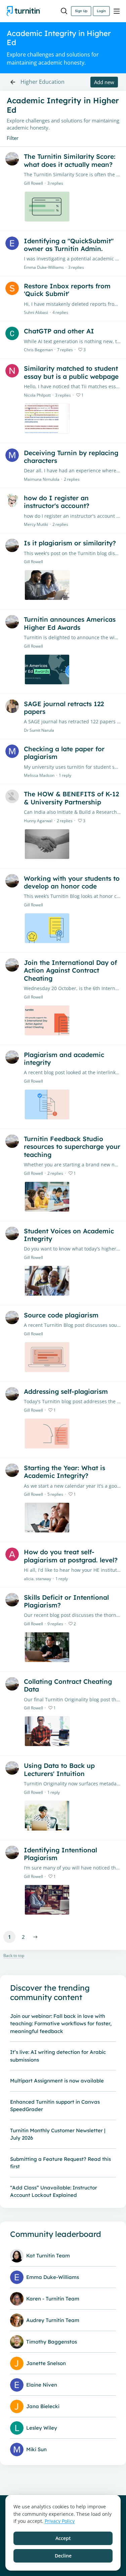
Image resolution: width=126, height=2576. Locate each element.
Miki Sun (36, 2449)
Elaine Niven (42, 2385)
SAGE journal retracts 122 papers (64, 708)
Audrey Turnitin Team (53, 2320)
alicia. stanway (37, 1579)
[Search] (64, 11)
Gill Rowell (33, 183)
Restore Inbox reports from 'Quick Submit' (67, 290)
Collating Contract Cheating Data (68, 1685)
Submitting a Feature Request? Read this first (60, 2163)
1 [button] (10, 1937)
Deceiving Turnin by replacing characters (71, 457)
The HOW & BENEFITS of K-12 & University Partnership (71, 798)
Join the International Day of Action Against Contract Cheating (70, 970)
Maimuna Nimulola (42, 479)
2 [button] (23, 1937)
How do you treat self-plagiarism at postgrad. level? (71, 1556)
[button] (35, 1937)
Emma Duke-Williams (44, 267)
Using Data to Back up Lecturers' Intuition (59, 1769)
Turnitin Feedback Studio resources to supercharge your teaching (72, 1147)
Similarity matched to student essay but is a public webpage (71, 372)
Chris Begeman (38, 350)
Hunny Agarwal (38, 821)
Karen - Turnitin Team (53, 2299)
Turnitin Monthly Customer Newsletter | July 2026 (58, 2134)
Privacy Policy (60, 2521)
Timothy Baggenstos (52, 2342)
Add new (104, 82)
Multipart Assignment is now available (57, 2081)
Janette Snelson (46, 2363)
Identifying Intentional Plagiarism (60, 1854)
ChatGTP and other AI (59, 331)
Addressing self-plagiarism (66, 1391)
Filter (13, 138)
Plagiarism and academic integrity (64, 1059)
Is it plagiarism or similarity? (70, 543)
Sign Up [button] (81, 11)
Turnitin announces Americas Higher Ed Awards (70, 623)
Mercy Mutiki (36, 524)
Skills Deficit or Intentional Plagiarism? (66, 1601)
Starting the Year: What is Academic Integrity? (65, 1472)
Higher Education (43, 82)
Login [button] (101, 11)
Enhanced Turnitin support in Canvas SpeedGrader (55, 2106)
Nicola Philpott (37, 395)
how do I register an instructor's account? (57, 502)
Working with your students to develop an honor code (72, 882)
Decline (63, 2556)
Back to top (14, 1956)
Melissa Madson (39, 775)
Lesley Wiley (42, 2428)
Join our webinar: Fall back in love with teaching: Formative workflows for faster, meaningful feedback (61, 2024)
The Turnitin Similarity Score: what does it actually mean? (70, 160)
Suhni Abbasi (36, 312)
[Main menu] (117, 11)
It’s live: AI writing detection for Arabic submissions (58, 2056)
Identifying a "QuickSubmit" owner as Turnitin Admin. (69, 245)
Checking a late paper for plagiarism (64, 753)
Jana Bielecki (43, 2406)
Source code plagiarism (61, 1315)
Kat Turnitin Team (48, 2256)
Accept (63, 2538)
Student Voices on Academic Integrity (69, 1235)
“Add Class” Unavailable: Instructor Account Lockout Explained (54, 2191)
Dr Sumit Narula (39, 730)
